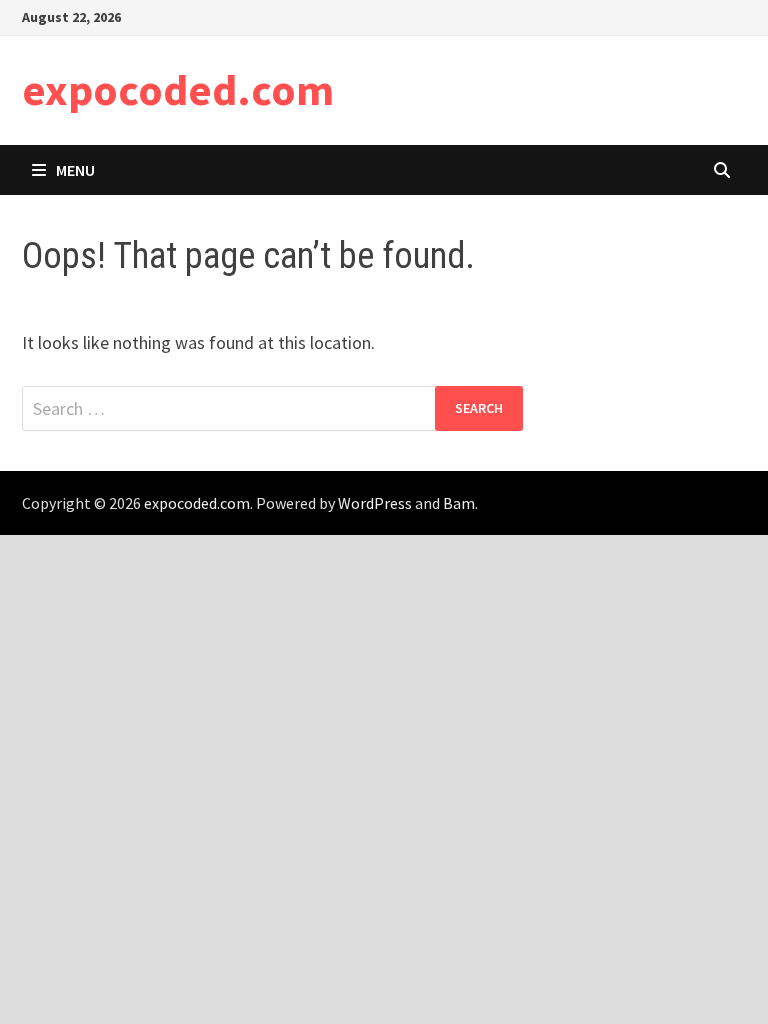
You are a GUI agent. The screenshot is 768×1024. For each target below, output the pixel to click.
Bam (459, 503)
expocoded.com (178, 89)
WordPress (375, 503)
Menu (75, 170)
